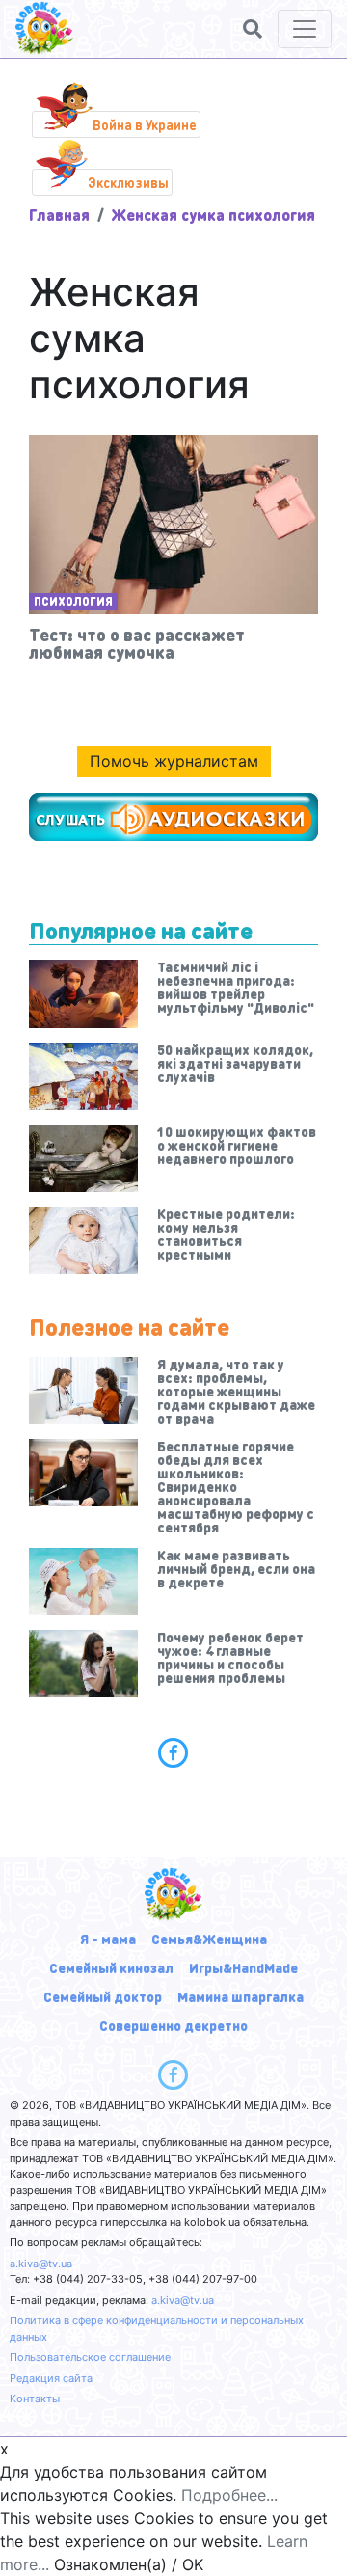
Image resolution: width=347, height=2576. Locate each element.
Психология (73, 601)
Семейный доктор (103, 1996)
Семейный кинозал (111, 1967)
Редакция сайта (51, 2378)
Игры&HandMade (243, 1967)
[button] (253, 29)
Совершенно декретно (173, 2025)
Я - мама (108, 1939)
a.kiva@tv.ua (41, 2264)
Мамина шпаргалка (240, 1996)
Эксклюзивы (128, 182)
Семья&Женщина (209, 1939)
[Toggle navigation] (305, 29)
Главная (59, 215)
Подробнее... (229, 2495)
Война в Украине (145, 124)
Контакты (35, 2399)
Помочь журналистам (174, 761)
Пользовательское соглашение (90, 2357)
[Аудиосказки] (173, 817)
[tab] (173, 1752)
